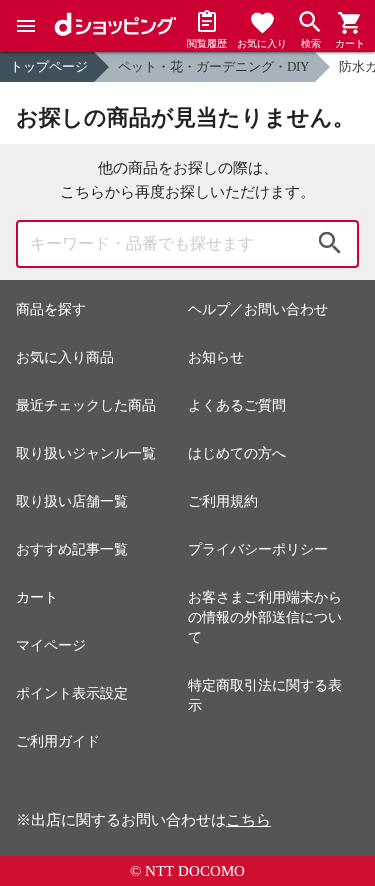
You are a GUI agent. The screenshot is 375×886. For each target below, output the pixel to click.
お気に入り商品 (65, 357)
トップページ (49, 66)
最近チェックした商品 (86, 405)
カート (37, 597)
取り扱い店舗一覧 (72, 501)
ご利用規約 (223, 501)
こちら (248, 820)
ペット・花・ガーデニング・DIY (213, 66)
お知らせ (216, 357)
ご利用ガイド (58, 741)
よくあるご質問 (237, 405)
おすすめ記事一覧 (72, 549)
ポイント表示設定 (72, 693)
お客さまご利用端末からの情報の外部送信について (265, 617)
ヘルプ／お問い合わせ (258, 309)
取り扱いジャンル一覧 (86, 453)
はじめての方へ (237, 453)
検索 (330, 244)
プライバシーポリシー (258, 549)
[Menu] (26, 26)
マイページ (51, 645)
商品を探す (51, 309)
